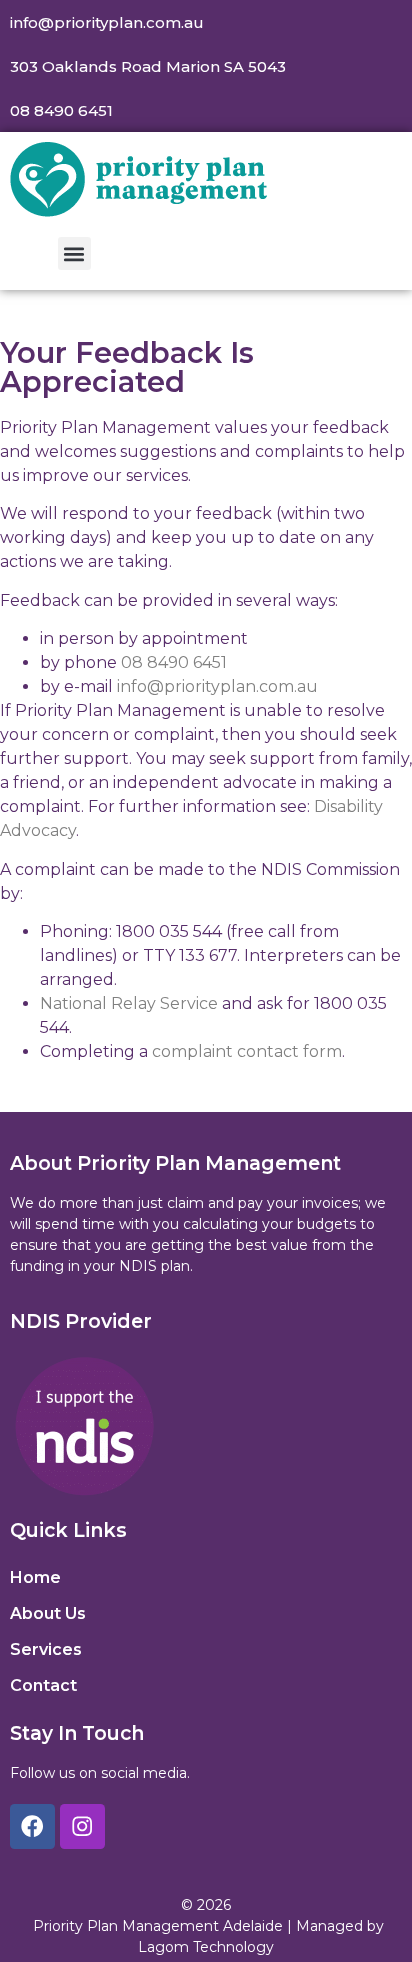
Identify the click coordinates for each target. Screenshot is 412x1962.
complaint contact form (247, 1051)
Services (46, 1649)
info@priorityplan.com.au (217, 686)
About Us (48, 1613)
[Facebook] (32, 1826)
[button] (74, 253)
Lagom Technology (206, 1947)
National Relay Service (129, 1003)
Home (35, 1577)
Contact (43, 1685)
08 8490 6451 (174, 662)
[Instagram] (82, 1826)
